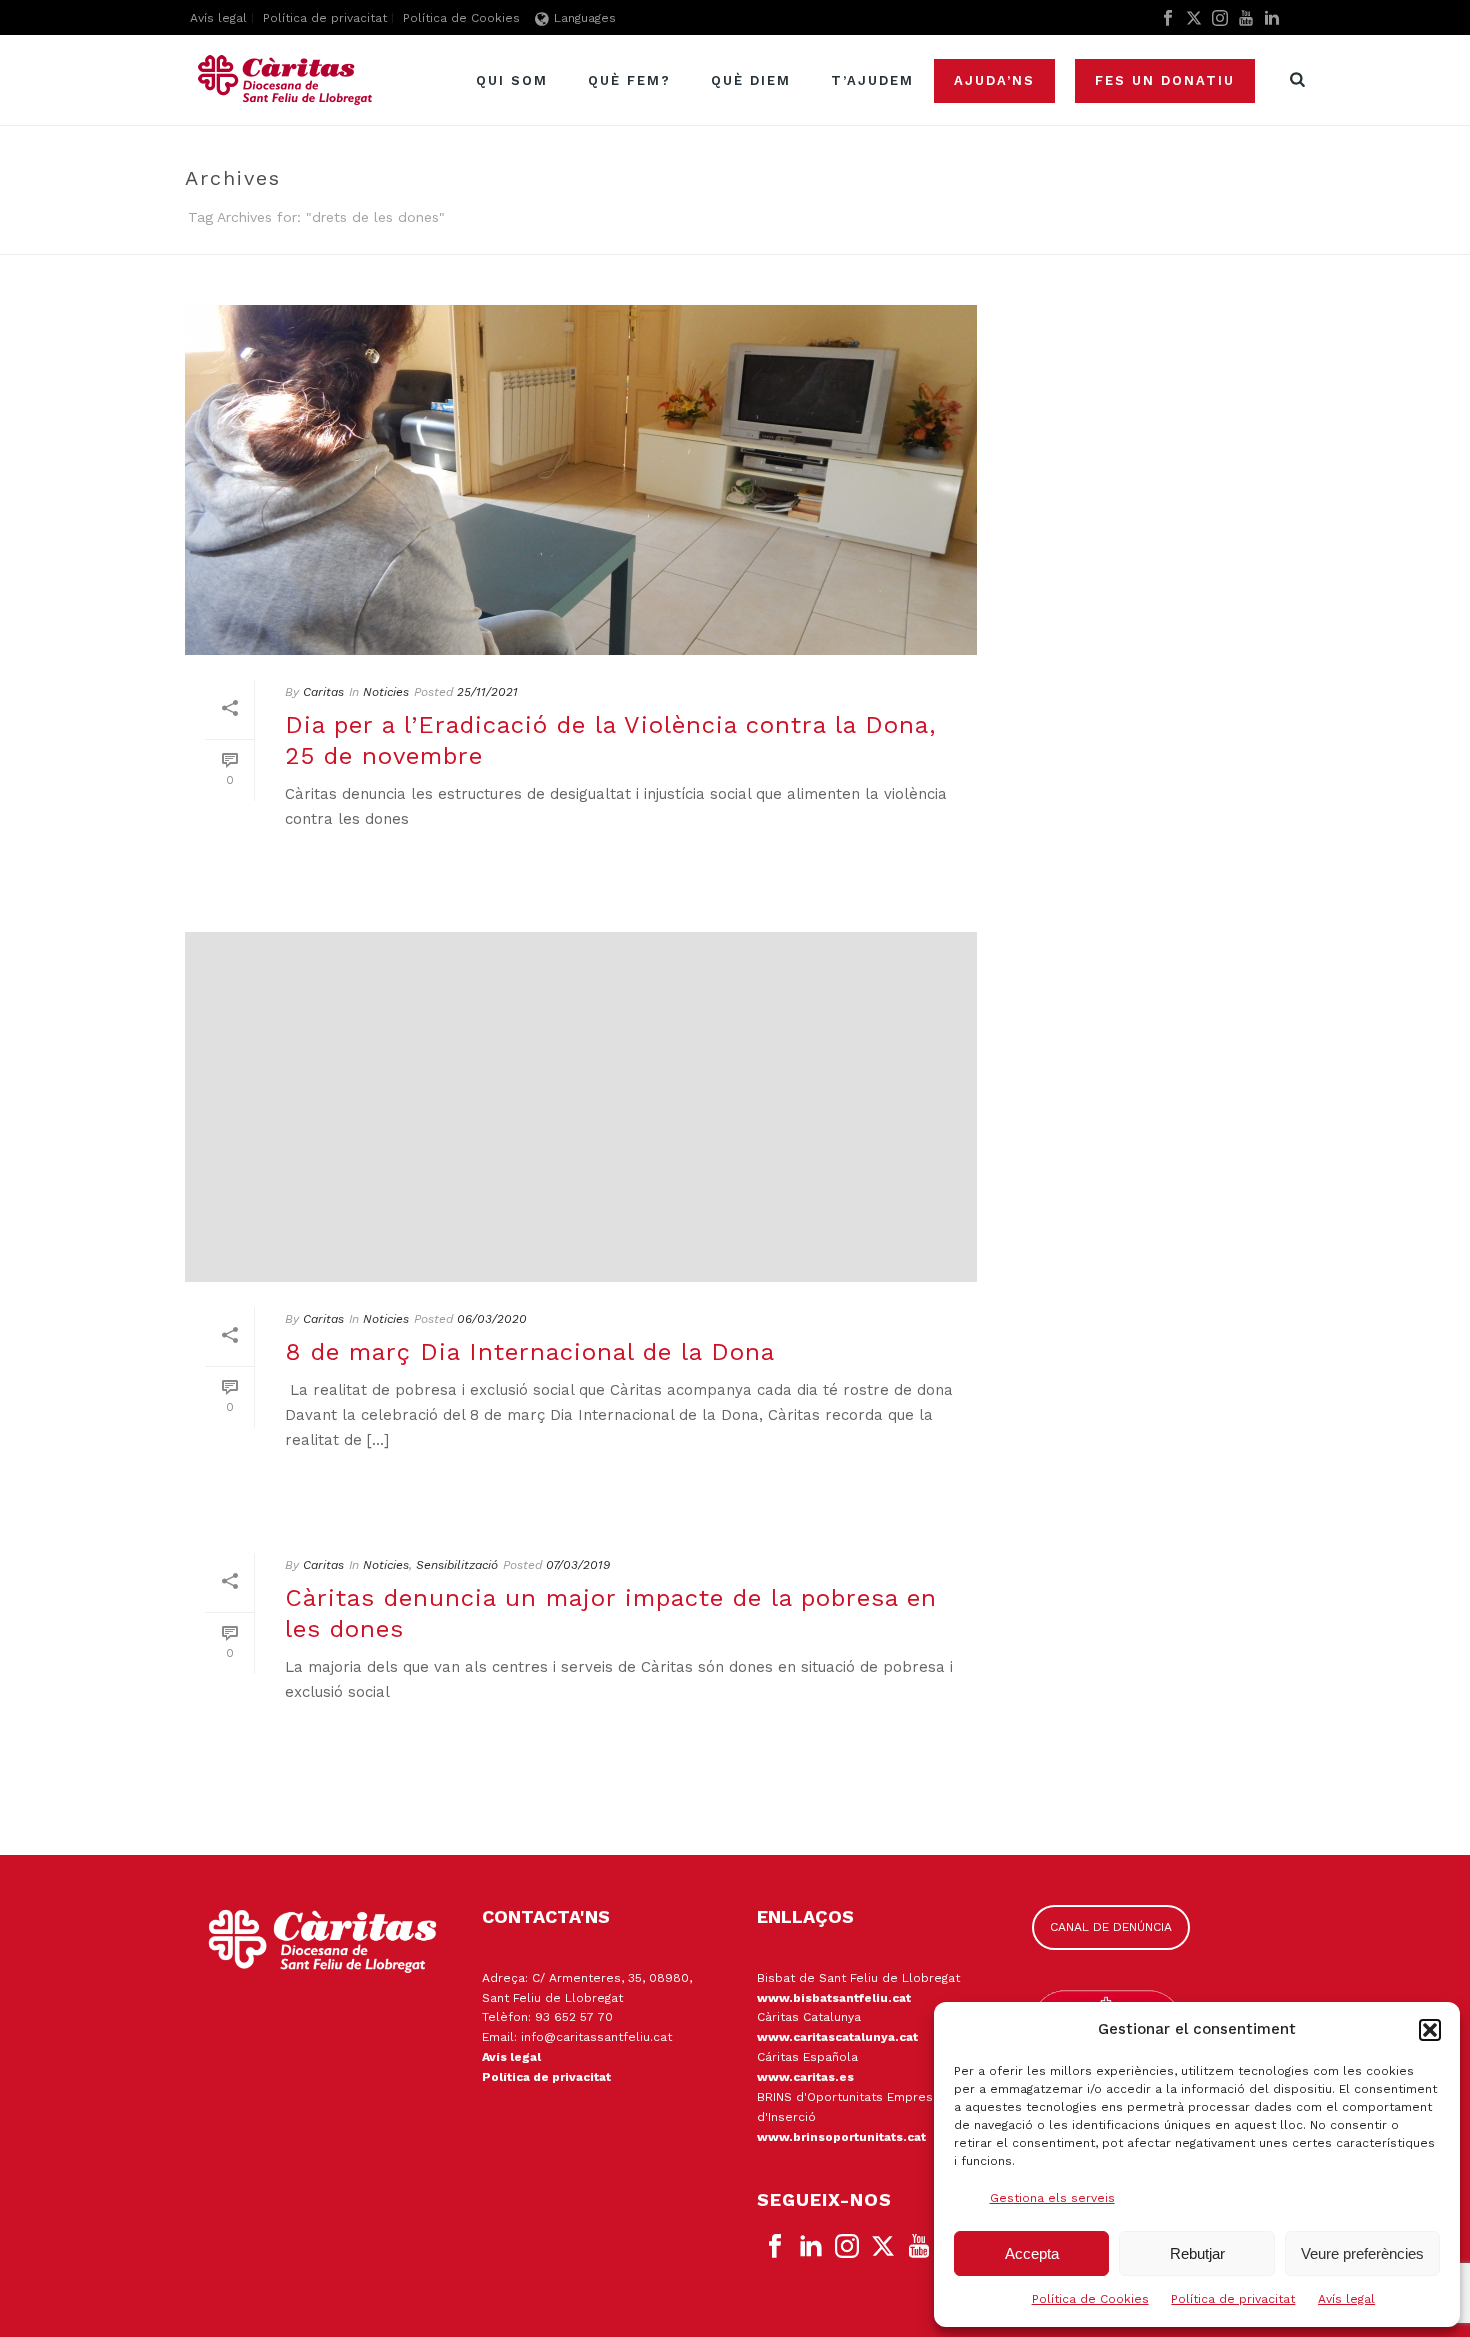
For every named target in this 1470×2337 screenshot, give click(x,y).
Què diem (751, 80)
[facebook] (775, 2247)
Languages (585, 18)
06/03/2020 (492, 1319)
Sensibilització (457, 1565)
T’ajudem (872, 80)
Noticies (386, 692)
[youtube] (919, 2247)
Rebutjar (1197, 2253)
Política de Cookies (1090, 2299)
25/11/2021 (487, 692)
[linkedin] (811, 2247)
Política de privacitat (1233, 2299)
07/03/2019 (578, 1565)
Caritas (323, 692)
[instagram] (847, 2247)
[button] (1430, 2030)
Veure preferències (1362, 2253)
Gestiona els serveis (1052, 2198)
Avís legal (1346, 2299)
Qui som (512, 80)
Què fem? (629, 80)
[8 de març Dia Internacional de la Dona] (581, 1107)
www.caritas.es (805, 2077)
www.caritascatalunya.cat (837, 2037)
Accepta (1032, 2253)
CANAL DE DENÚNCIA (1111, 1927)
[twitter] (883, 2247)
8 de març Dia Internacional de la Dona (530, 1352)
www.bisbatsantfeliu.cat (834, 1998)
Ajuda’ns (994, 80)
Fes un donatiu (1165, 80)
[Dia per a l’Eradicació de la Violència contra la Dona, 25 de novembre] (581, 480)
